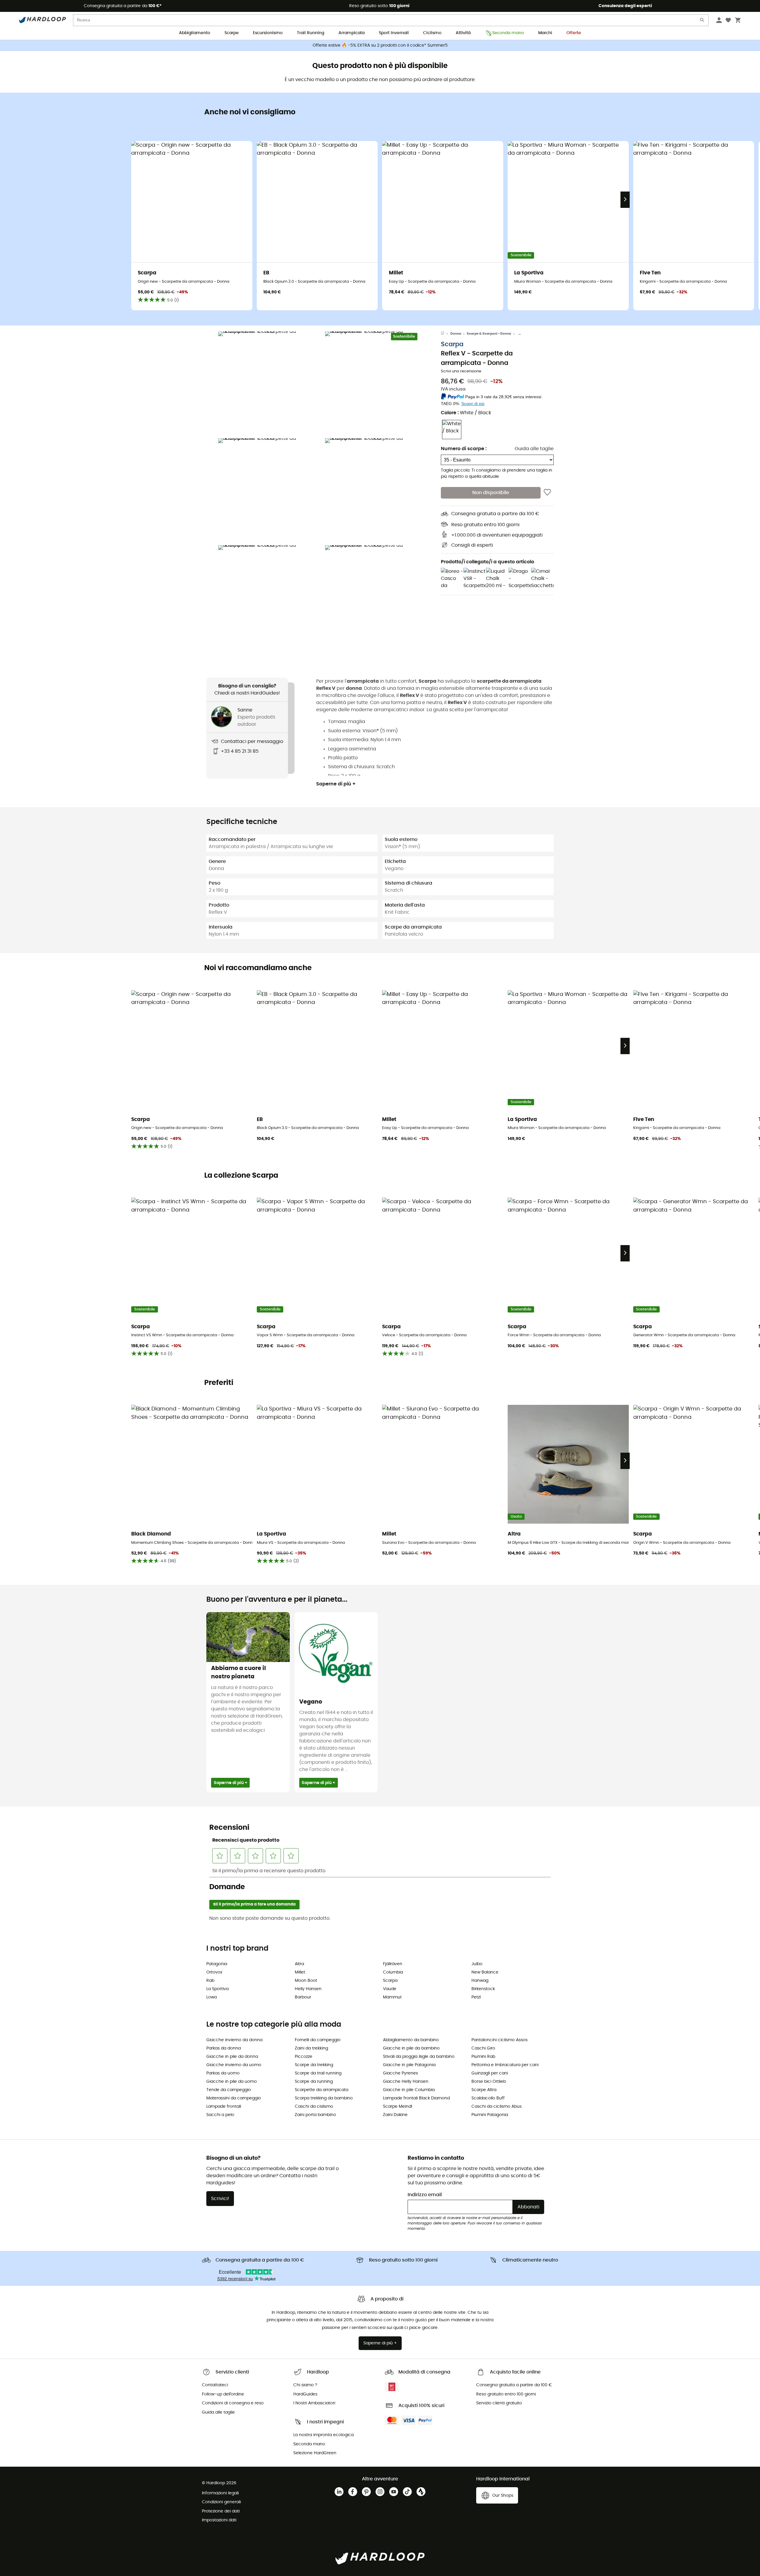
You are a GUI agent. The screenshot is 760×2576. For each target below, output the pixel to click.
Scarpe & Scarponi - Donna (489, 334)
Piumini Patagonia (490, 2115)
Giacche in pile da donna (232, 2057)
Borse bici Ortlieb (489, 2082)
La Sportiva (217, 1989)
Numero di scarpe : (464, 449)
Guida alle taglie (534, 449)
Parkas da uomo (223, 2073)
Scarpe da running (314, 2082)
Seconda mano (508, 33)
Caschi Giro (483, 2048)
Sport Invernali (394, 33)
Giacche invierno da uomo (234, 2065)
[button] (270, 383)
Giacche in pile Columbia (409, 2090)
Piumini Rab (483, 2057)
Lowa (212, 1997)
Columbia (393, 1972)
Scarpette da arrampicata (322, 2090)
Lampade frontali (224, 2107)
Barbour (303, 1997)
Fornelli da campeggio (318, 2040)
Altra (299, 1964)
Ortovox (214, 1972)
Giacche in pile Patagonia (409, 2065)
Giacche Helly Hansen (406, 2082)
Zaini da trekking (311, 2048)
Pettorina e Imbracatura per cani (505, 2065)
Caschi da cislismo (314, 2107)
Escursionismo (268, 33)
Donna (456, 334)
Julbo (477, 1964)
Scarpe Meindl (398, 2107)
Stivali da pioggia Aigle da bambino (419, 2057)
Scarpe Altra (484, 2090)
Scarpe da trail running (318, 2073)
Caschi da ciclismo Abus (497, 2107)
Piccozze (304, 2057)
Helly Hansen (308, 1989)
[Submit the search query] (702, 21)
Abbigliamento (195, 33)
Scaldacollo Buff (488, 2098)
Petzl (476, 1997)
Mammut (392, 1997)
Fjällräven (393, 1964)
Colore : (466, 413)
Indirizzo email (425, 2195)
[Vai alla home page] (446, 334)
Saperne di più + (336, 784)
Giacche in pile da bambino (411, 2048)
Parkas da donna (224, 2048)
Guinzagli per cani (490, 2073)
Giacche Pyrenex (400, 2073)
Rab (210, 1981)
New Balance (485, 1972)
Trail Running (311, 33)
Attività (463, 33)
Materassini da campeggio (234, 2098)
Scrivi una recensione (461, 371)
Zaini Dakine (395, 2115)
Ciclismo (432, 33)
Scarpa (452, 344)
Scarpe (232, 33)
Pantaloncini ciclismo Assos (499, 2040)
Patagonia (217, 1964)
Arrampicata (351, 33)
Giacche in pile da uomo (232, 2082)
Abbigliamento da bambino (411, 2040)
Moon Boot (306, 1981)
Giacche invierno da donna (234, 2040)
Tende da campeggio (229, 2090)
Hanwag (480, 1981)
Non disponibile (491, 493)
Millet (300, 1972)
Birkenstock (483, 1989)
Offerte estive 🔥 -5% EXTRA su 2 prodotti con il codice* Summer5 (380, 45)
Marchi (545, 33)
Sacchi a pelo (220, 2115)
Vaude (390, 1989)
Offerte (574, 33)
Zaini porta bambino (315, 2115)
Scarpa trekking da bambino (324, 2098)
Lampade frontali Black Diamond (416, 2098)
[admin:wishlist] (547, 493)
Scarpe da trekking (314, 2065)
